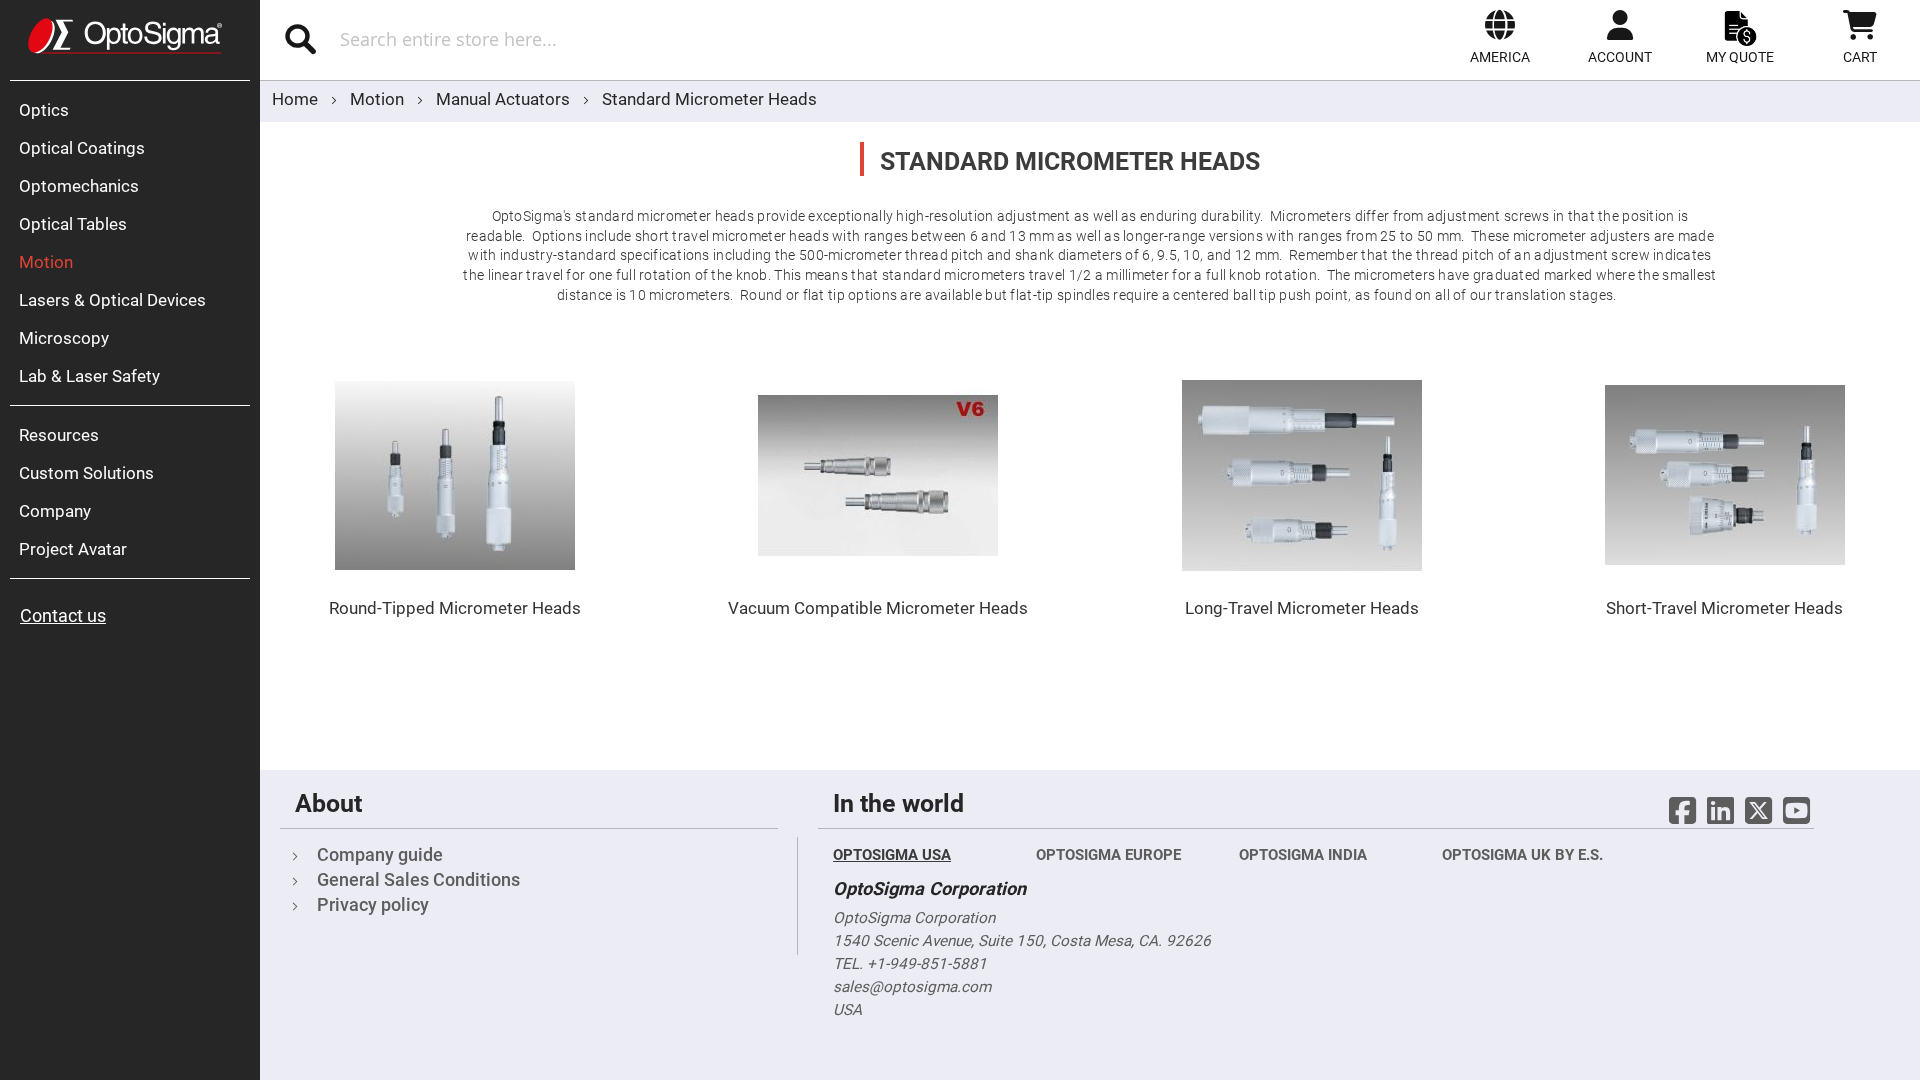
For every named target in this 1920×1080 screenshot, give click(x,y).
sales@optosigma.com (912, 987)
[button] (1500, 37)
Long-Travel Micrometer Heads (1302, 608)
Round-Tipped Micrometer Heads (455, 608)
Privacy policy (373, 904)
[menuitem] (135, 110)
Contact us (63, 615)
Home (297, 99)
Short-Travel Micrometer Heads (1724, 608)
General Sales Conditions (418, 879)
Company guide (380, 854)
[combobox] (547, 39)
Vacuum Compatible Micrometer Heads (878, 608)
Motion (379, 99)
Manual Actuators (505, 99)
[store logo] (125, 36)
